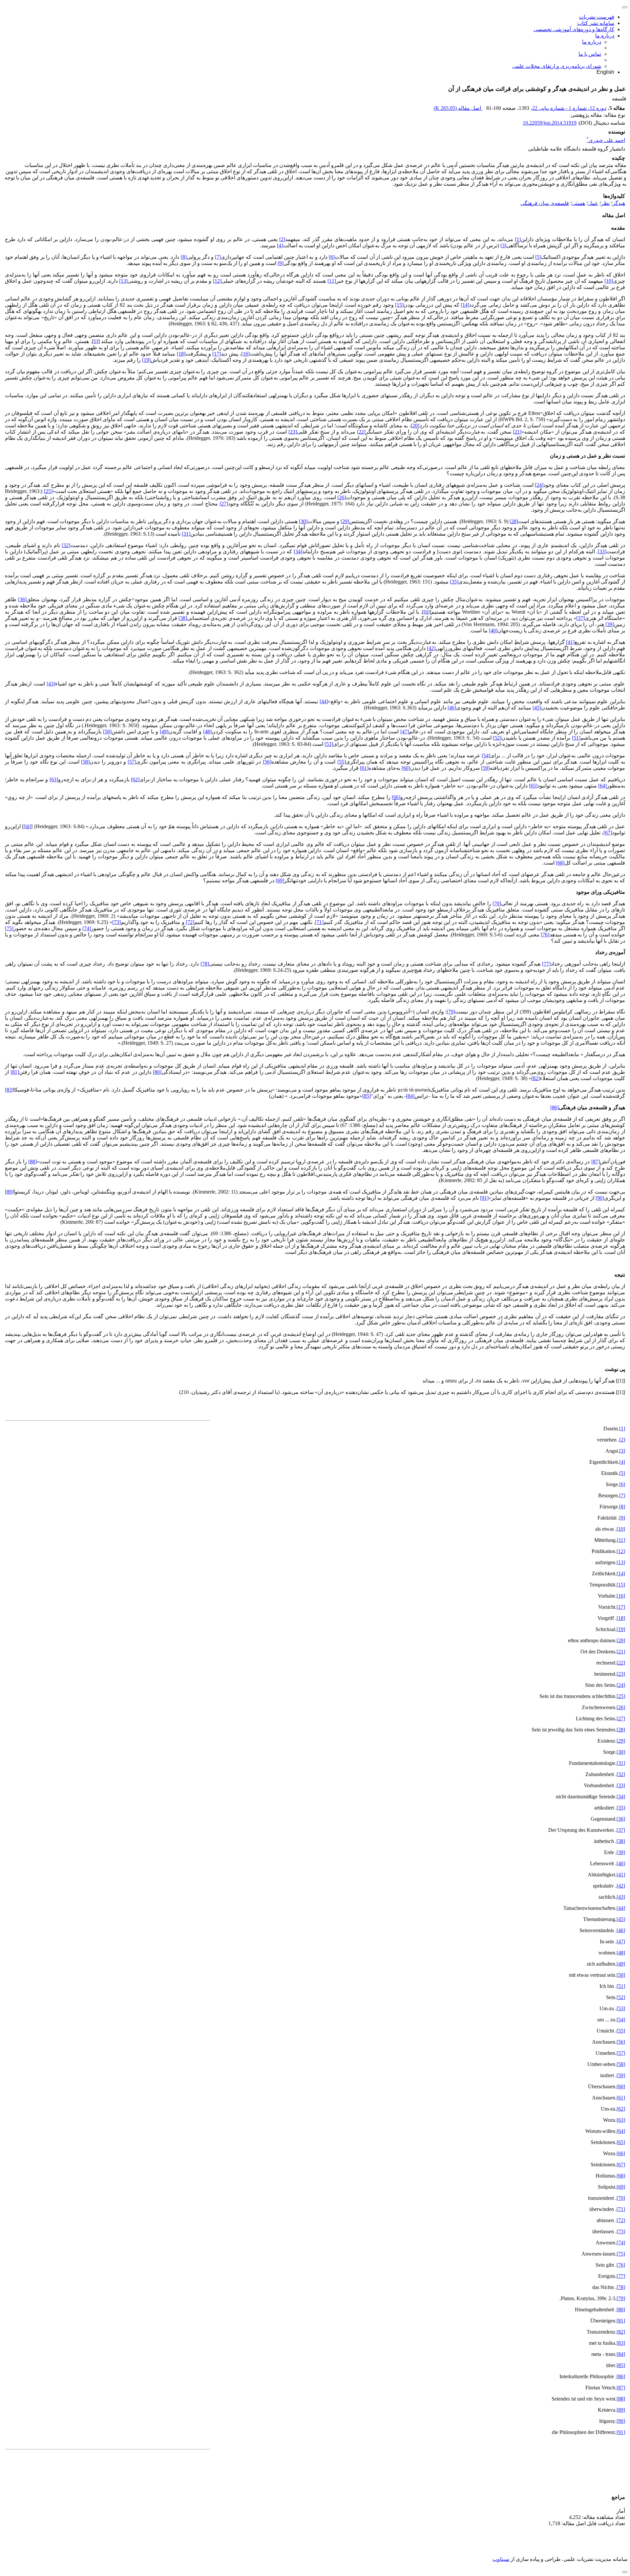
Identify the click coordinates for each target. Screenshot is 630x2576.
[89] (9, 1192)
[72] (190, 922)
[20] (415, 426)
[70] (497, 903)
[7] (218, 257)
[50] (107, 732)
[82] (535, 1078)
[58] (85, 762)
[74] (87, 928)
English (605, 72)
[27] (224, 504)
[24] (539, 485)
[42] (431, 648)
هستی (578, 203)
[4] (280, 245)
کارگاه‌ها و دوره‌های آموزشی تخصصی (574, 29)
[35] (454, 582)
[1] (518, 239)
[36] (22, 599)
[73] (116, 922)
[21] (517, 432)
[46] (452, 708)
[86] (555, 1107)
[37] (580, 618)
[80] (157, 1072)
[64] (602, 786)
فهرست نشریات (597, 17)
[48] (207, 732)
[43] (51, 684)
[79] (451, 1012)
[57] (132, 762)
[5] (538, 257)
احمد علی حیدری (606, 140)
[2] (282, 239)
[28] (514, 521)
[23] (293, 432)
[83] (9, 1090)
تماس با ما (590, 54)
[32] (66, 545)
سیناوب (501, 2559)
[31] (186, 534)
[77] (546, 964)
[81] (15, 1072)
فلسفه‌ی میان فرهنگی (545, 203)
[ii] (427, 612)
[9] (281, 263)
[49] (164, 732)
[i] (96, 341)
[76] (545, 935)
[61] (364, 768)
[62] (135, 779)
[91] (484, 1198)
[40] (493, 631)
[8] (184, 257)
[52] (497, 738)
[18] (181, 354)
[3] (503, 245)
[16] (245, 354)
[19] (146, 360)
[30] (303, 521)
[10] (609, 281)
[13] (123, 281)
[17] (217, 354)
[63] (54, 779)
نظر (605, 203)
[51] (576, 738)
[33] (602, 552)
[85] (367, 1096)
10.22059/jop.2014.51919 (550, 123)
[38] (183, 618)
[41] (570, 642)
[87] (596, 1162)
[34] (298, 552)
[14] (465, 305)
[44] (324, 701)
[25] (48, 491)
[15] (399, 305)
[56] (267, 762)
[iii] (27, 826)
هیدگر (619, 203)
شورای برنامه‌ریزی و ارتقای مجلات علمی (557, 66)
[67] (608, 833)
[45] (537, 708)
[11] (332, 281)
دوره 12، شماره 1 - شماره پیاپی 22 (569, 108)
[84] (410, 1096)
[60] (406, 768)
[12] (217, 281)
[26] (342, 497)
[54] (486, 756)
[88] (32, 1162)
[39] (610, 624)
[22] (361, 432)
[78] (205, 964)
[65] (533, 786)
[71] (319, 922)
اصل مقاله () (458, 108)
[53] (329, 744)
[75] (9, 928)
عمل (593, 203)
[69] (280, 880)
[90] (600, 1198)
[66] (396, 797)
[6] (332, 257)
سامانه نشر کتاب (596, 23)
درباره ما (605, 36)
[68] (560, 863)
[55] (342, 762)
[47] (405, 732)
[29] (345, 521)
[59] (485, 768)
